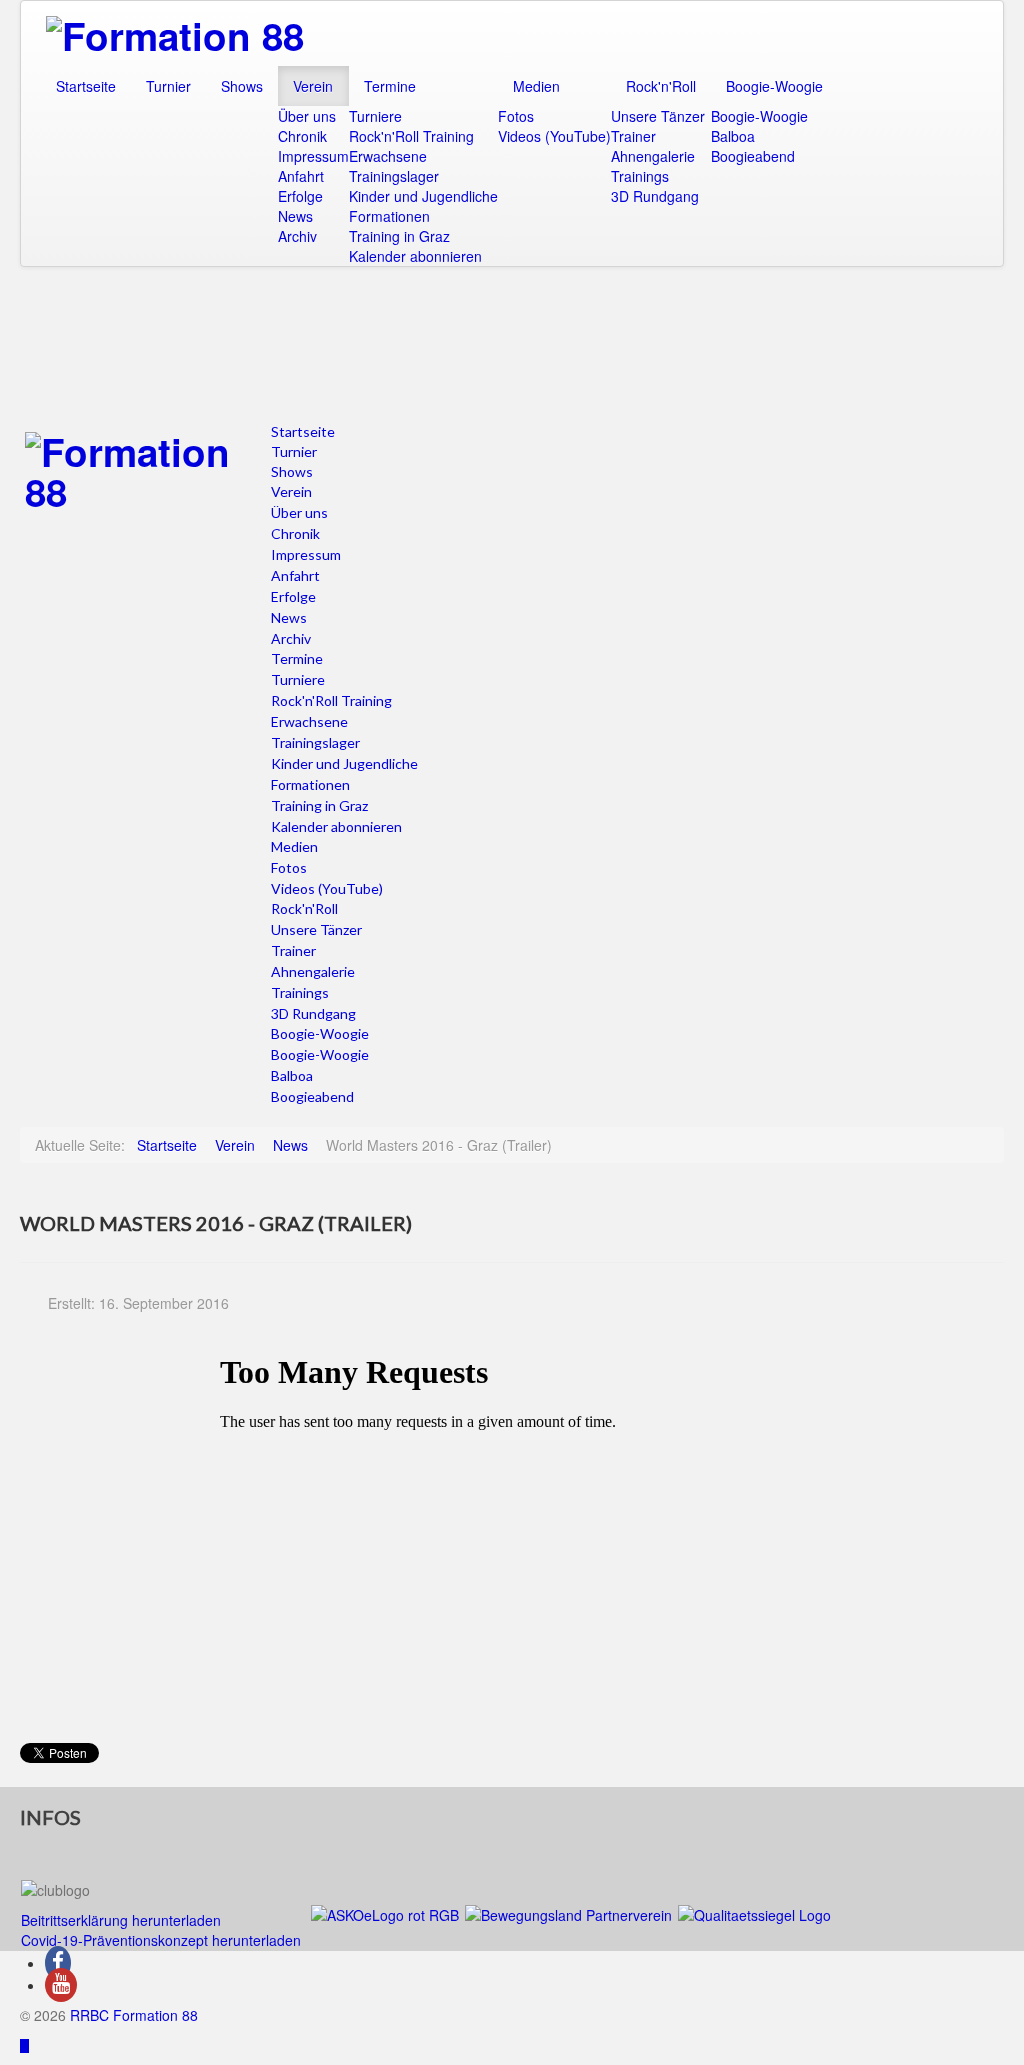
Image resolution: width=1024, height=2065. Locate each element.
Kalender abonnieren (415, 256)
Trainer (633, 136)
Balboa (733, 136)
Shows (242, 86)
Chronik (302, 136)
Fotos (516, 116)
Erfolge (300, 196)
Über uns (307, 116)
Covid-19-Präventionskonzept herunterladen (161, 1940)
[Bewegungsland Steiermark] (568, 1913)
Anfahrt (301, 176)
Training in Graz (399, 236)
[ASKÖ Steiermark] (385, 1913)
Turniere (375, 116)
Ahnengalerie (653, 156)
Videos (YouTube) (554, 136)
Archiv (297, 236)
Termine (390, 86)
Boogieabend (753, 156)
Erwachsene (388, 156)
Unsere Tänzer (658, 116)
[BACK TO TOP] (24, 2045)
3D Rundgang (655, 196)
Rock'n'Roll (661, 86)
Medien (536, 86)
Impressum (313, 156)
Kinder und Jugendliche (423, 196)
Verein (313, 86)
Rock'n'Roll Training (411, 136)
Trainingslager (394, 176)
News (295, 216)
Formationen (389, 216)
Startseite (86, 86)
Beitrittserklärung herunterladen (121, 1920)
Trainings (640, 176)
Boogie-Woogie (774, 86)
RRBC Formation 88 (134, 2015)
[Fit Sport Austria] (754, 1913)
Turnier (168, 86)
